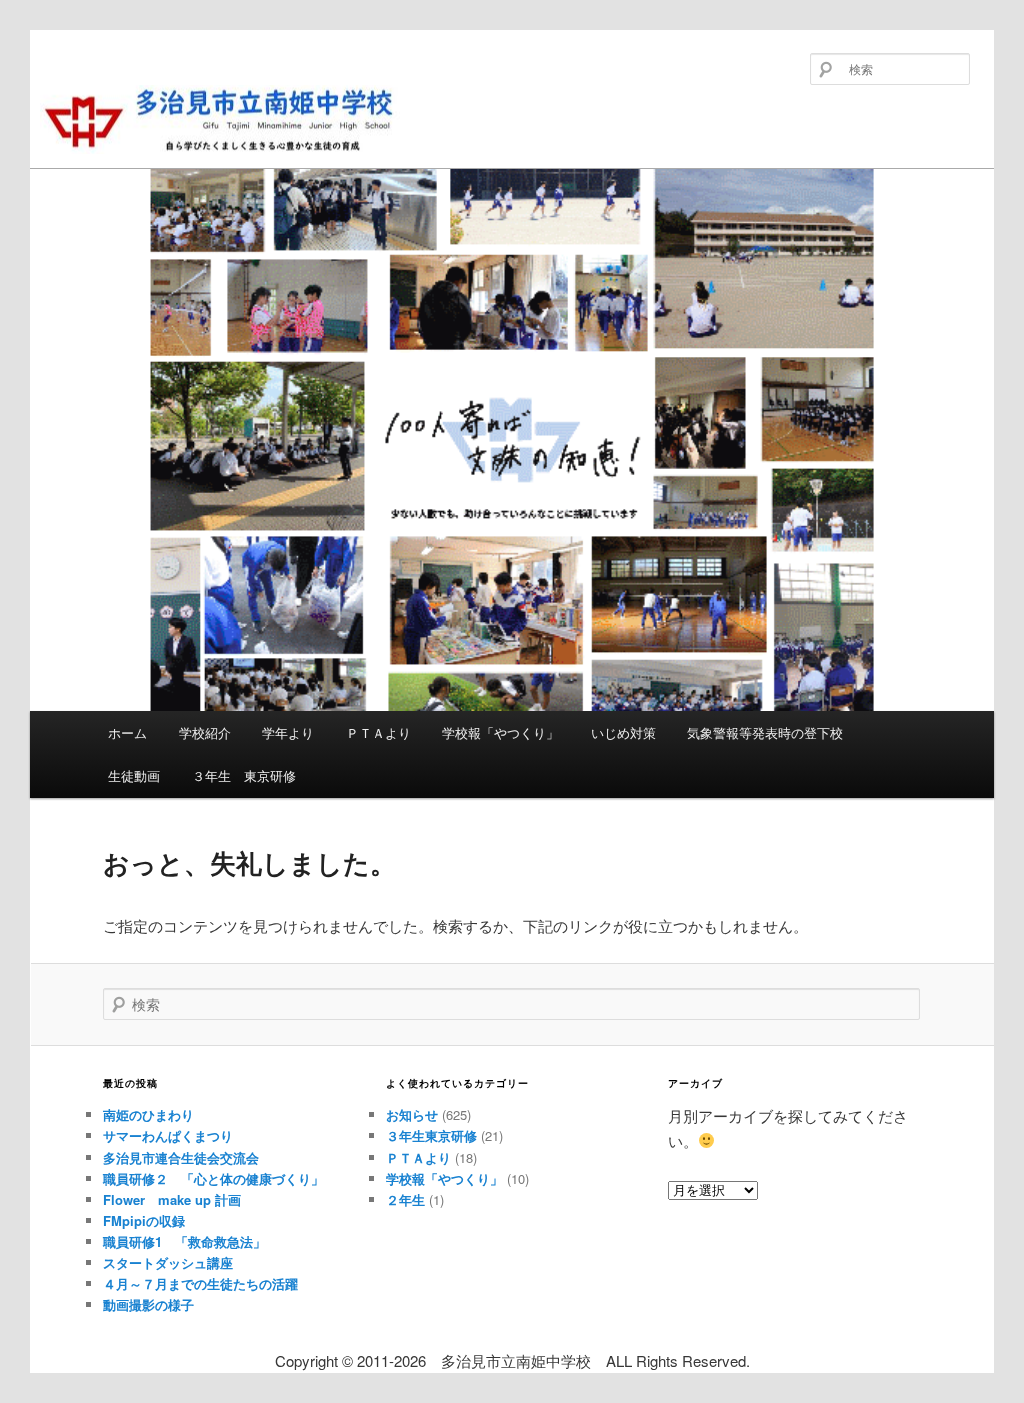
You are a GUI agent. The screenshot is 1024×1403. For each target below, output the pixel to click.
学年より (288, 732)
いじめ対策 (623, 732)
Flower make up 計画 (172, 1199)
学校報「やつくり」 (500, 732)
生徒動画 (134, 775)
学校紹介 (205, 732)
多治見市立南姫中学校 (182, 152)
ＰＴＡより (378, 732)
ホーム (127, 732)
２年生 (405, 1199)
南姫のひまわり (148, 1114)
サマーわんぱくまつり (168, 1135)
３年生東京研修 (431, 1135)
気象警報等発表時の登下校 (765, 732)
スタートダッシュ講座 (168, 1262)
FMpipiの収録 (144, 1220)
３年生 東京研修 (244, 775)
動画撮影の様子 (148, 1304)
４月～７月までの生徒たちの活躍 (200, 1283)
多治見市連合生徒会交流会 (181, 1157)
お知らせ (412, 1114)
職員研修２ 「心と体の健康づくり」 (213, 1178)
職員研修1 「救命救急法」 (184, 1241)
